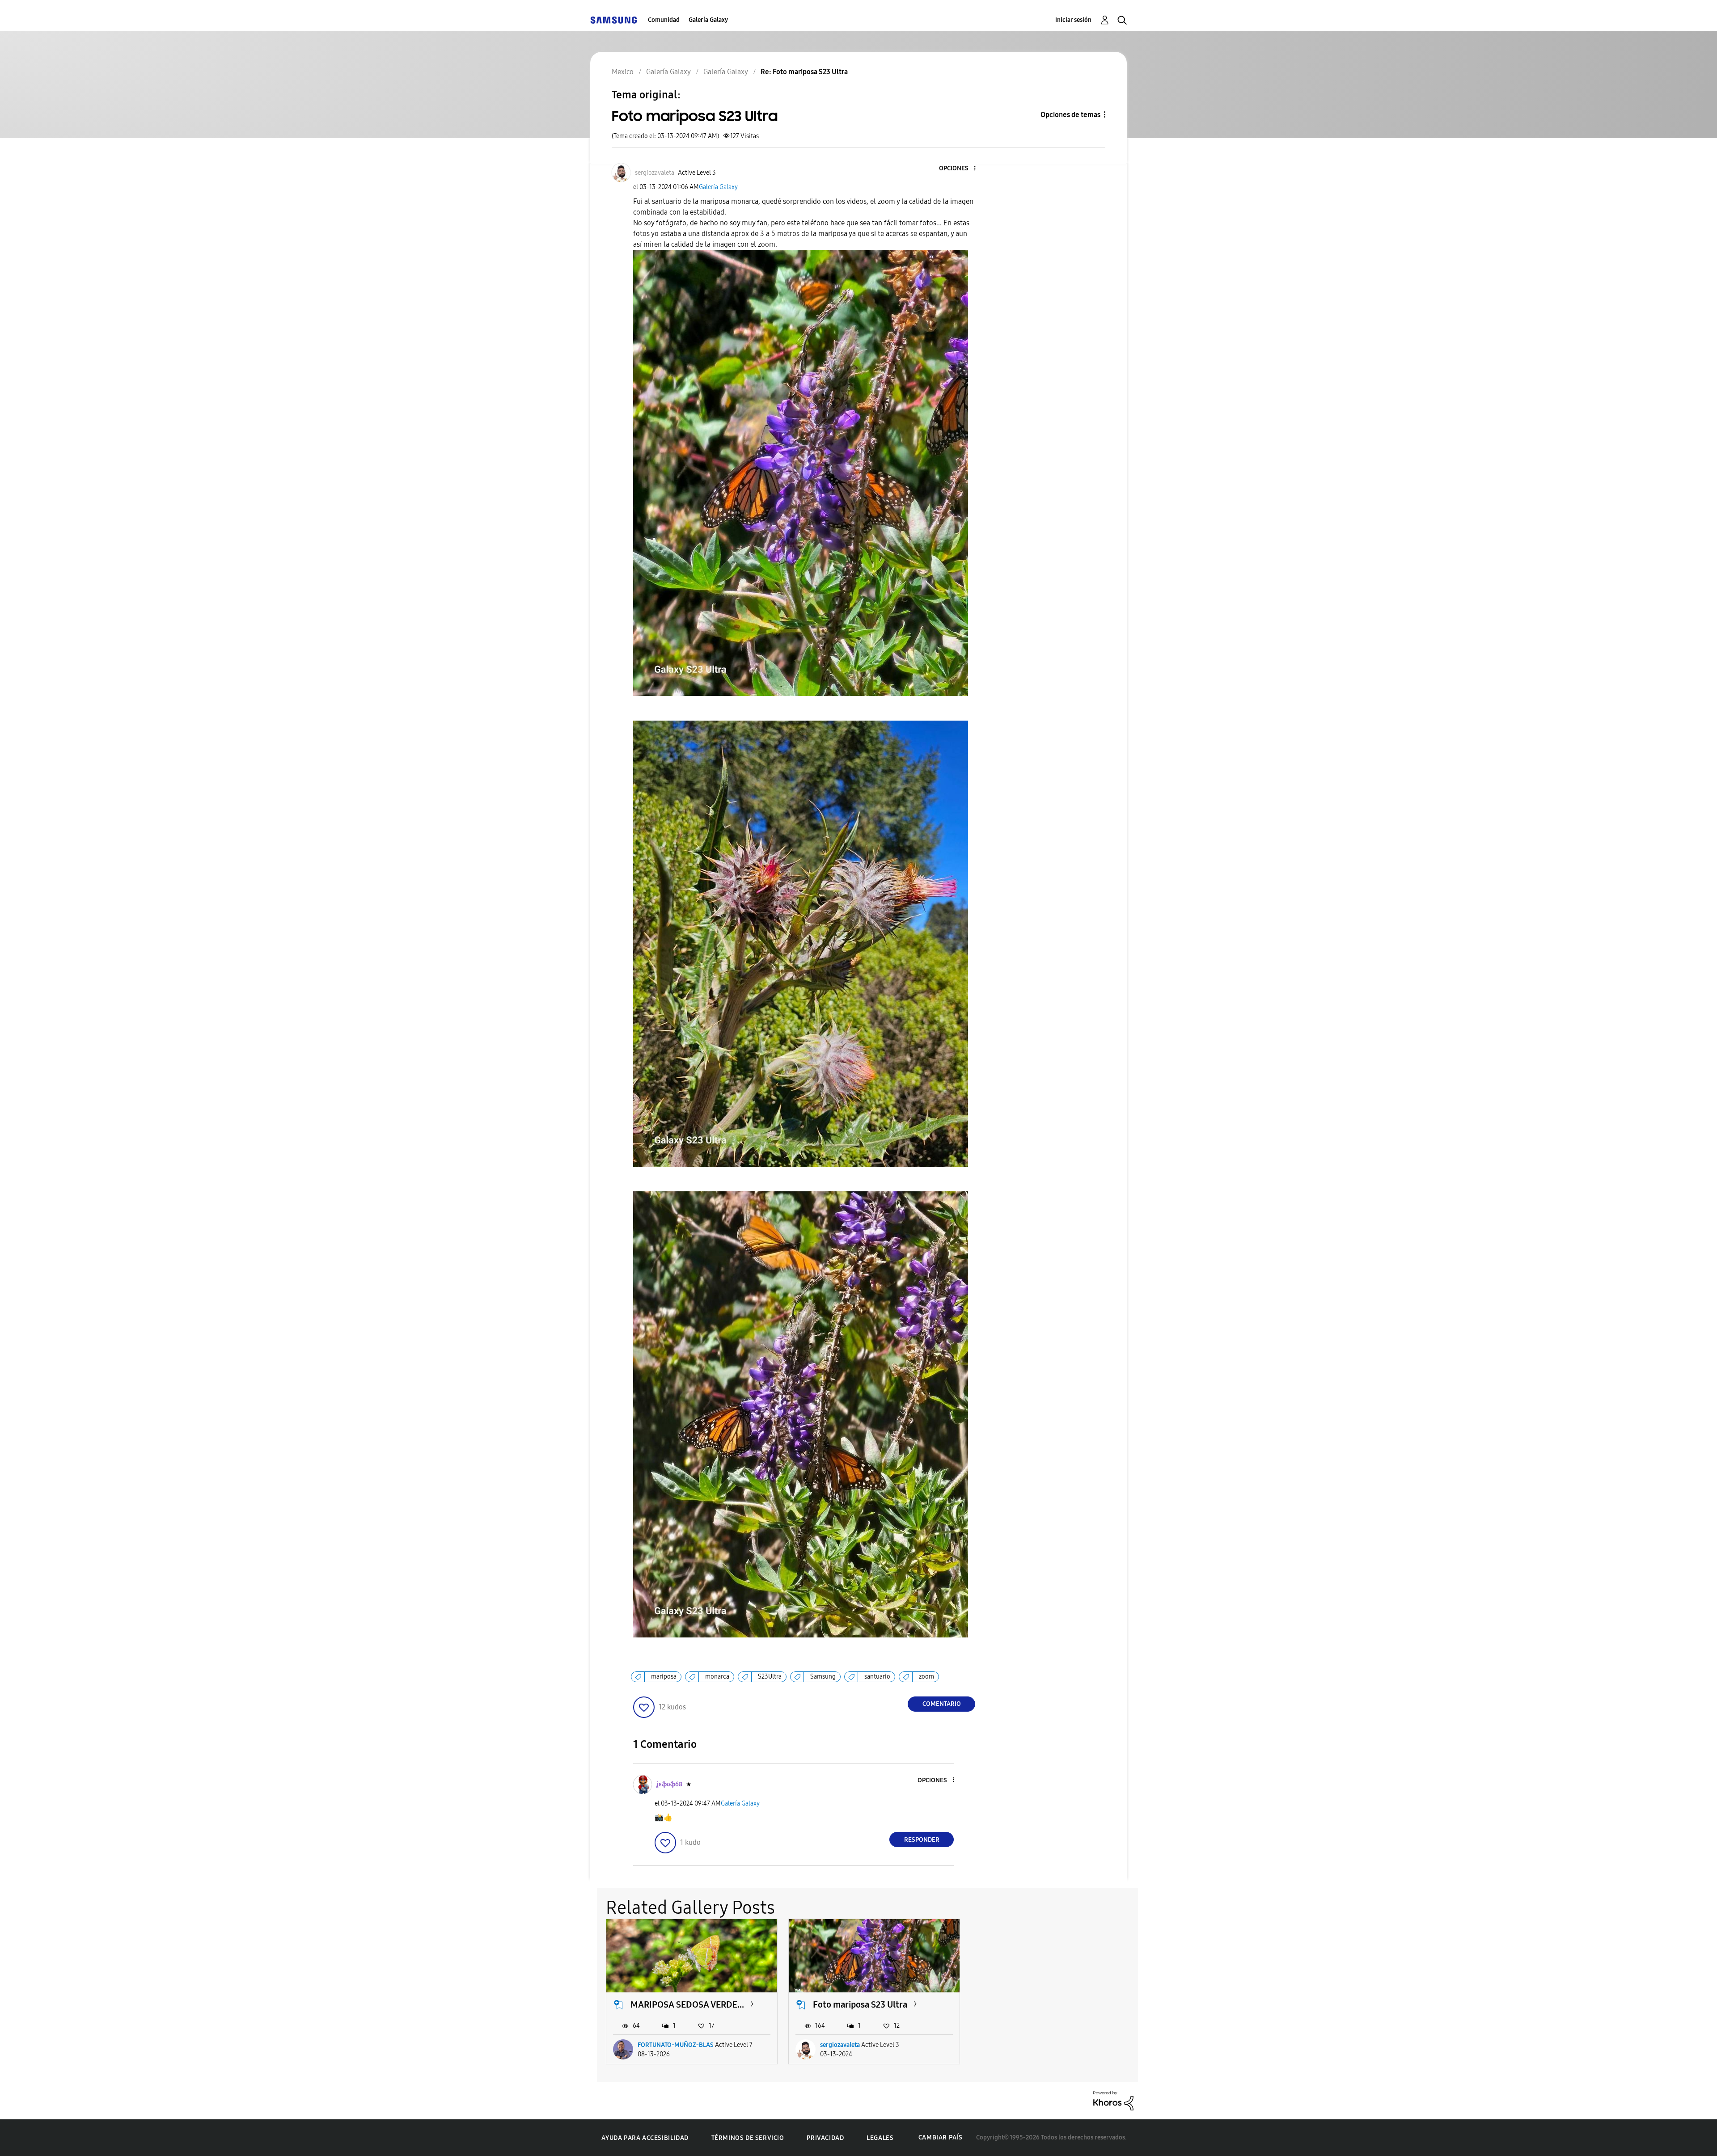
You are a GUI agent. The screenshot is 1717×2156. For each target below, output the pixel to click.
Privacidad (825, 2138)
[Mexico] (613, 20)
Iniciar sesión (1073, 20)
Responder (922, 1840)
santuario (877, 1677)
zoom (926, 1677)
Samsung (823, 1677)
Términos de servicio (748, 2138)
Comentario (942, 1704)
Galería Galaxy (708, 20)
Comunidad (664, 20)
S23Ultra (770, 1677)
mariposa (664, 1677)
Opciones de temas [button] (1070, 115)
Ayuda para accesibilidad (645, 2138)
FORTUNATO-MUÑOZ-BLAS (676, 2045)
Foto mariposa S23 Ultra (860, 2004)
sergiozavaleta (840, 2045)
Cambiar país (941, 2137)
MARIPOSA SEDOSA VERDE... (687, 2004)
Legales (880, 2138)
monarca (717, 1677)
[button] (960, 169)
